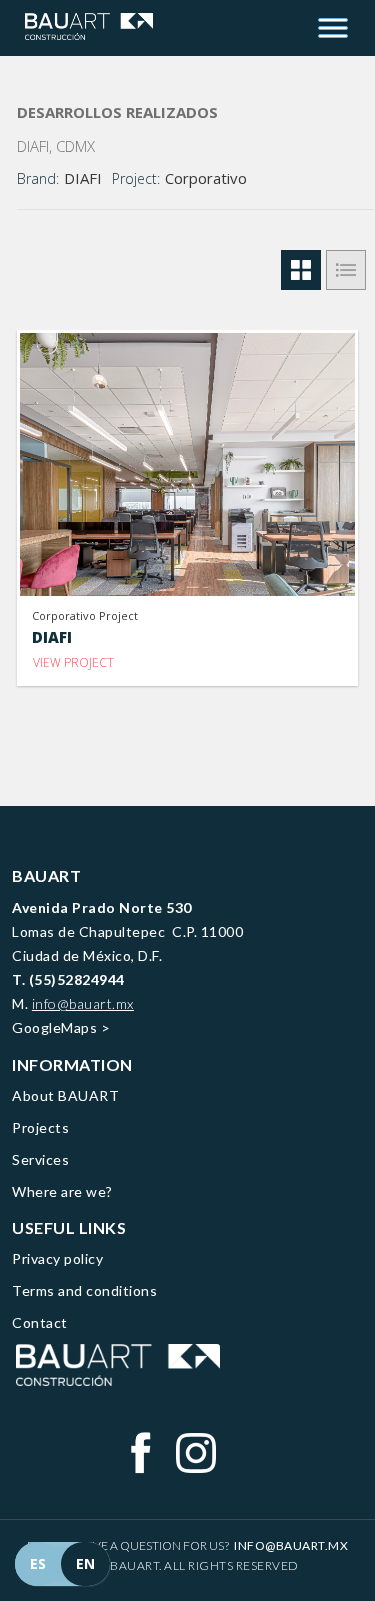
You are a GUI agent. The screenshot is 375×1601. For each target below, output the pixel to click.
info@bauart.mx (83, 1003)
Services (40, 1159)
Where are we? (62, 1191)
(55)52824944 (77, 979)
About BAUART (65, 1095)
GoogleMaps (54, 1027)
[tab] (301, 270)
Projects (40, 1127)
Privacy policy (57, 1258)
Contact (40, 1322)
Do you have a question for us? (188, 1545)
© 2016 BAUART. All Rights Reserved (182, 1565)
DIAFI (83, 178)
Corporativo (206, 178)
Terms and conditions (84, 1290)
